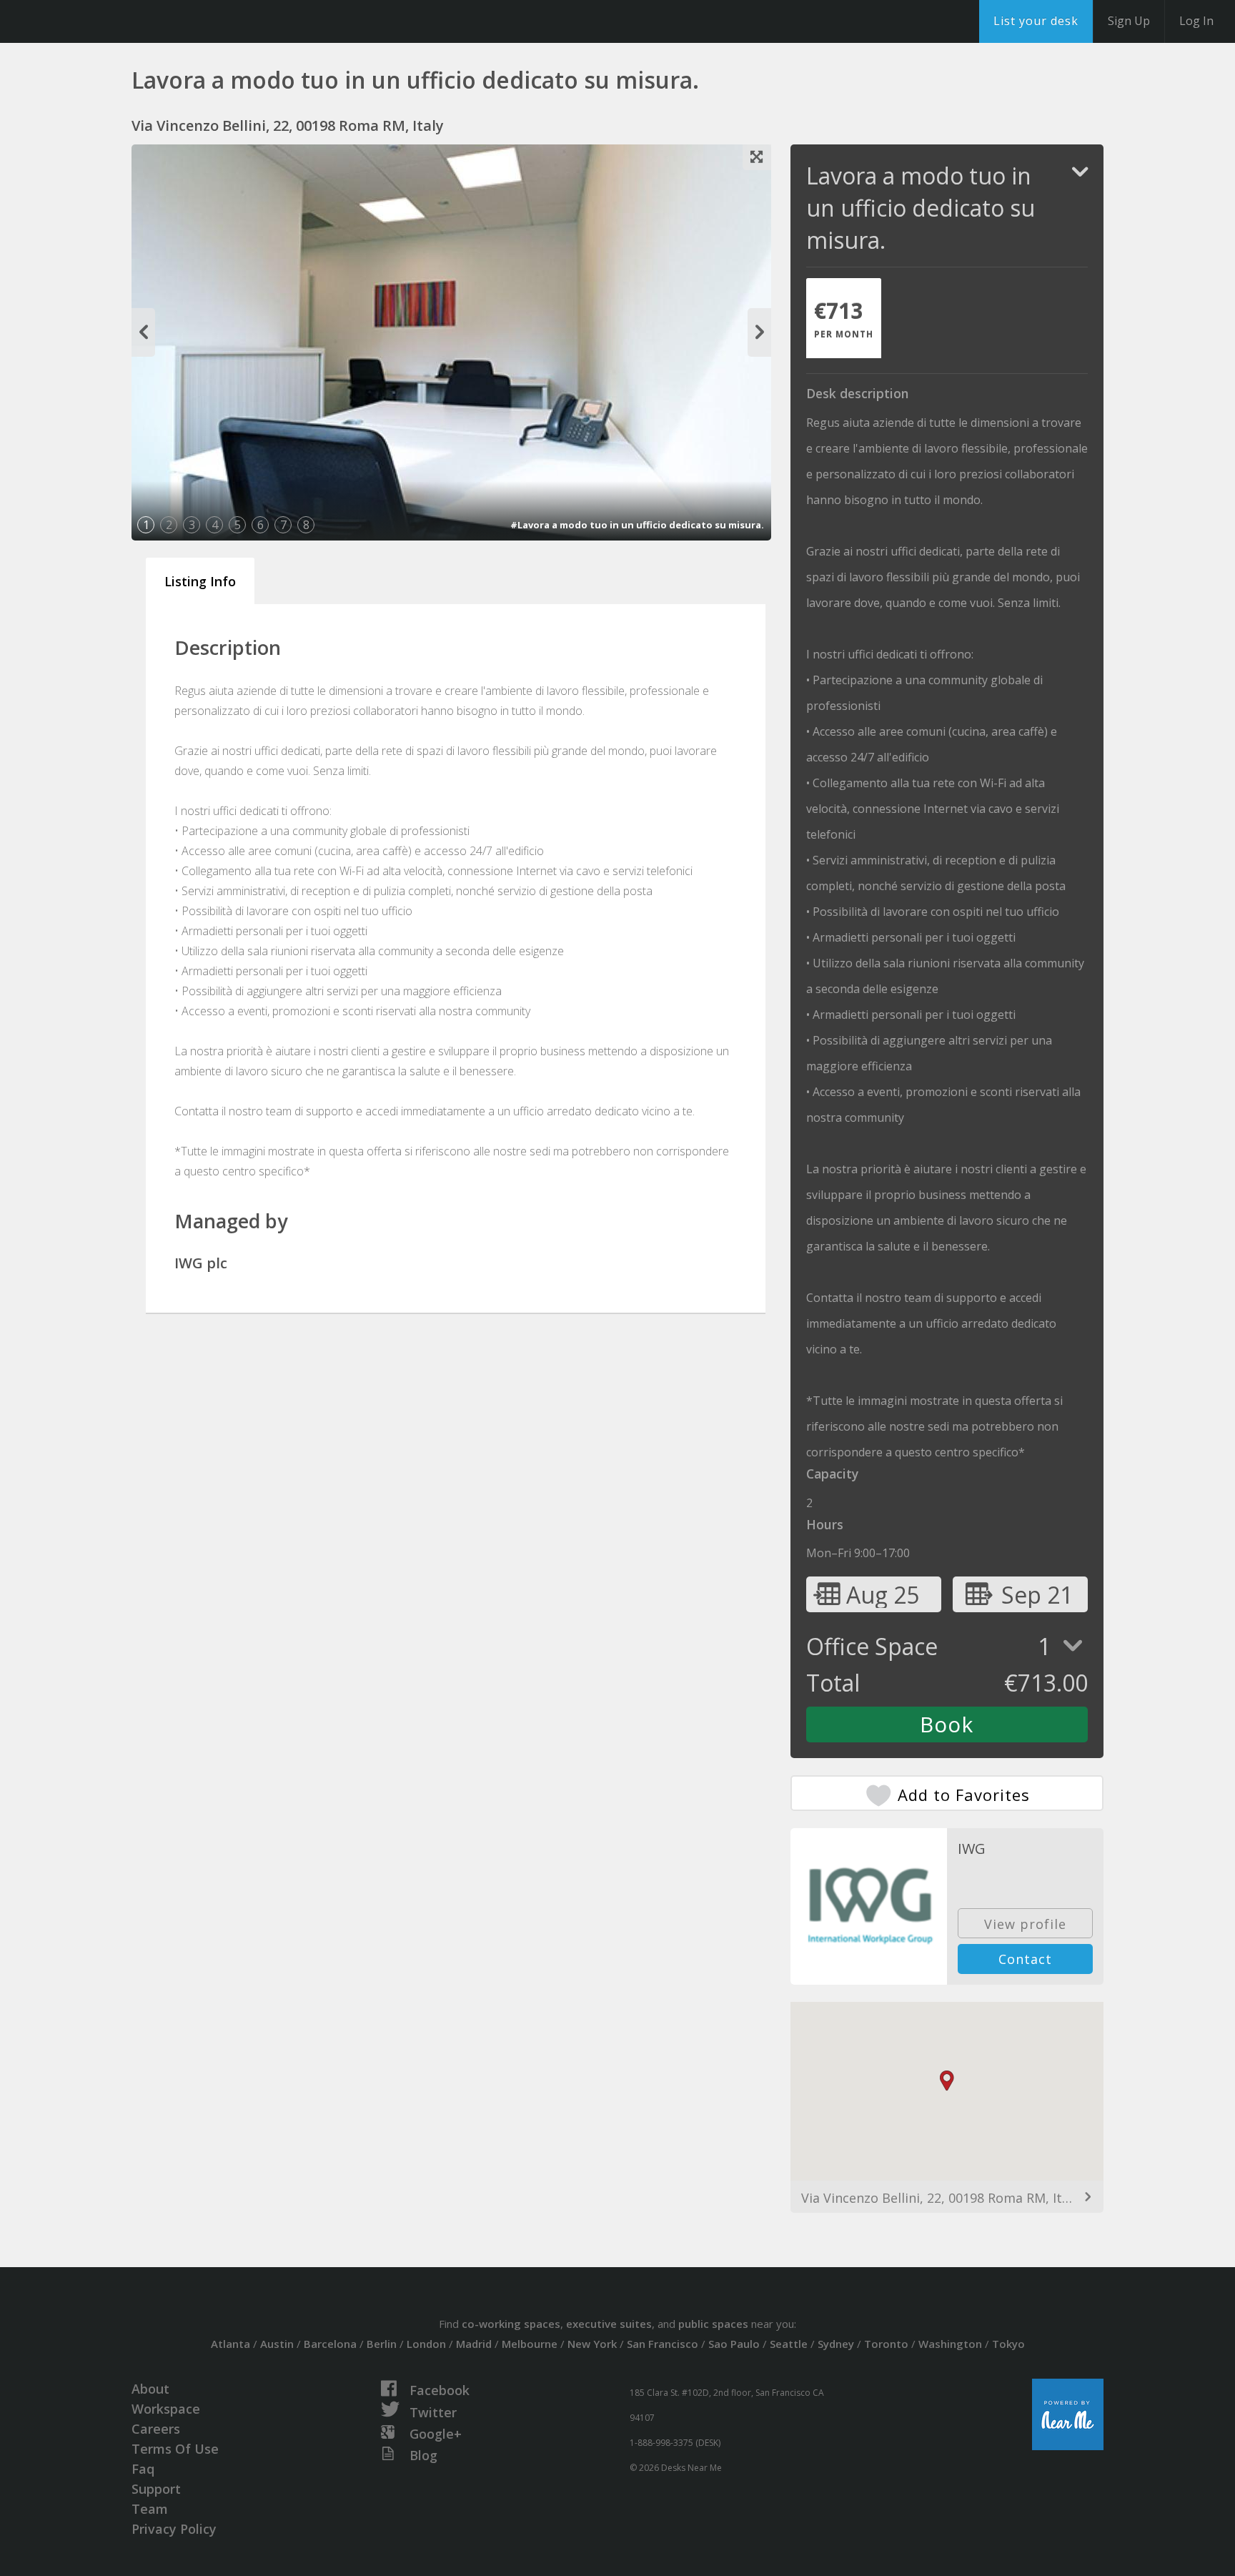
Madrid (474, 2344)
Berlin (382, 2344)
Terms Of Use (175, 2449)
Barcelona (330, 2344)
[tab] (844, 318)
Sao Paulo (734, 2344)
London (426, 2344)
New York (592, 2344)
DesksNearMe (100, 21)
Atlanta (230, 2344)
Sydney (836, 2344)
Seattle (789, 2344)
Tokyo (1008, 2344)
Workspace (166, 2409)
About (150, 2389)
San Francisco (663, 2344)
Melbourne (530, 2344)
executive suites (609, 2324)
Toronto (886, 2344)
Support (156, 2489)
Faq (143, 2469)
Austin (277, 2344)
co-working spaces (511, 2324)
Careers (156, 2429)
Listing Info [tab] (200, 581)
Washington (950, 2344)
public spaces (713, 2324)
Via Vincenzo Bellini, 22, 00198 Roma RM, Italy (940, 2198)
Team (150, 2509)
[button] (947, 2081)
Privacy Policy (174, 2529)
